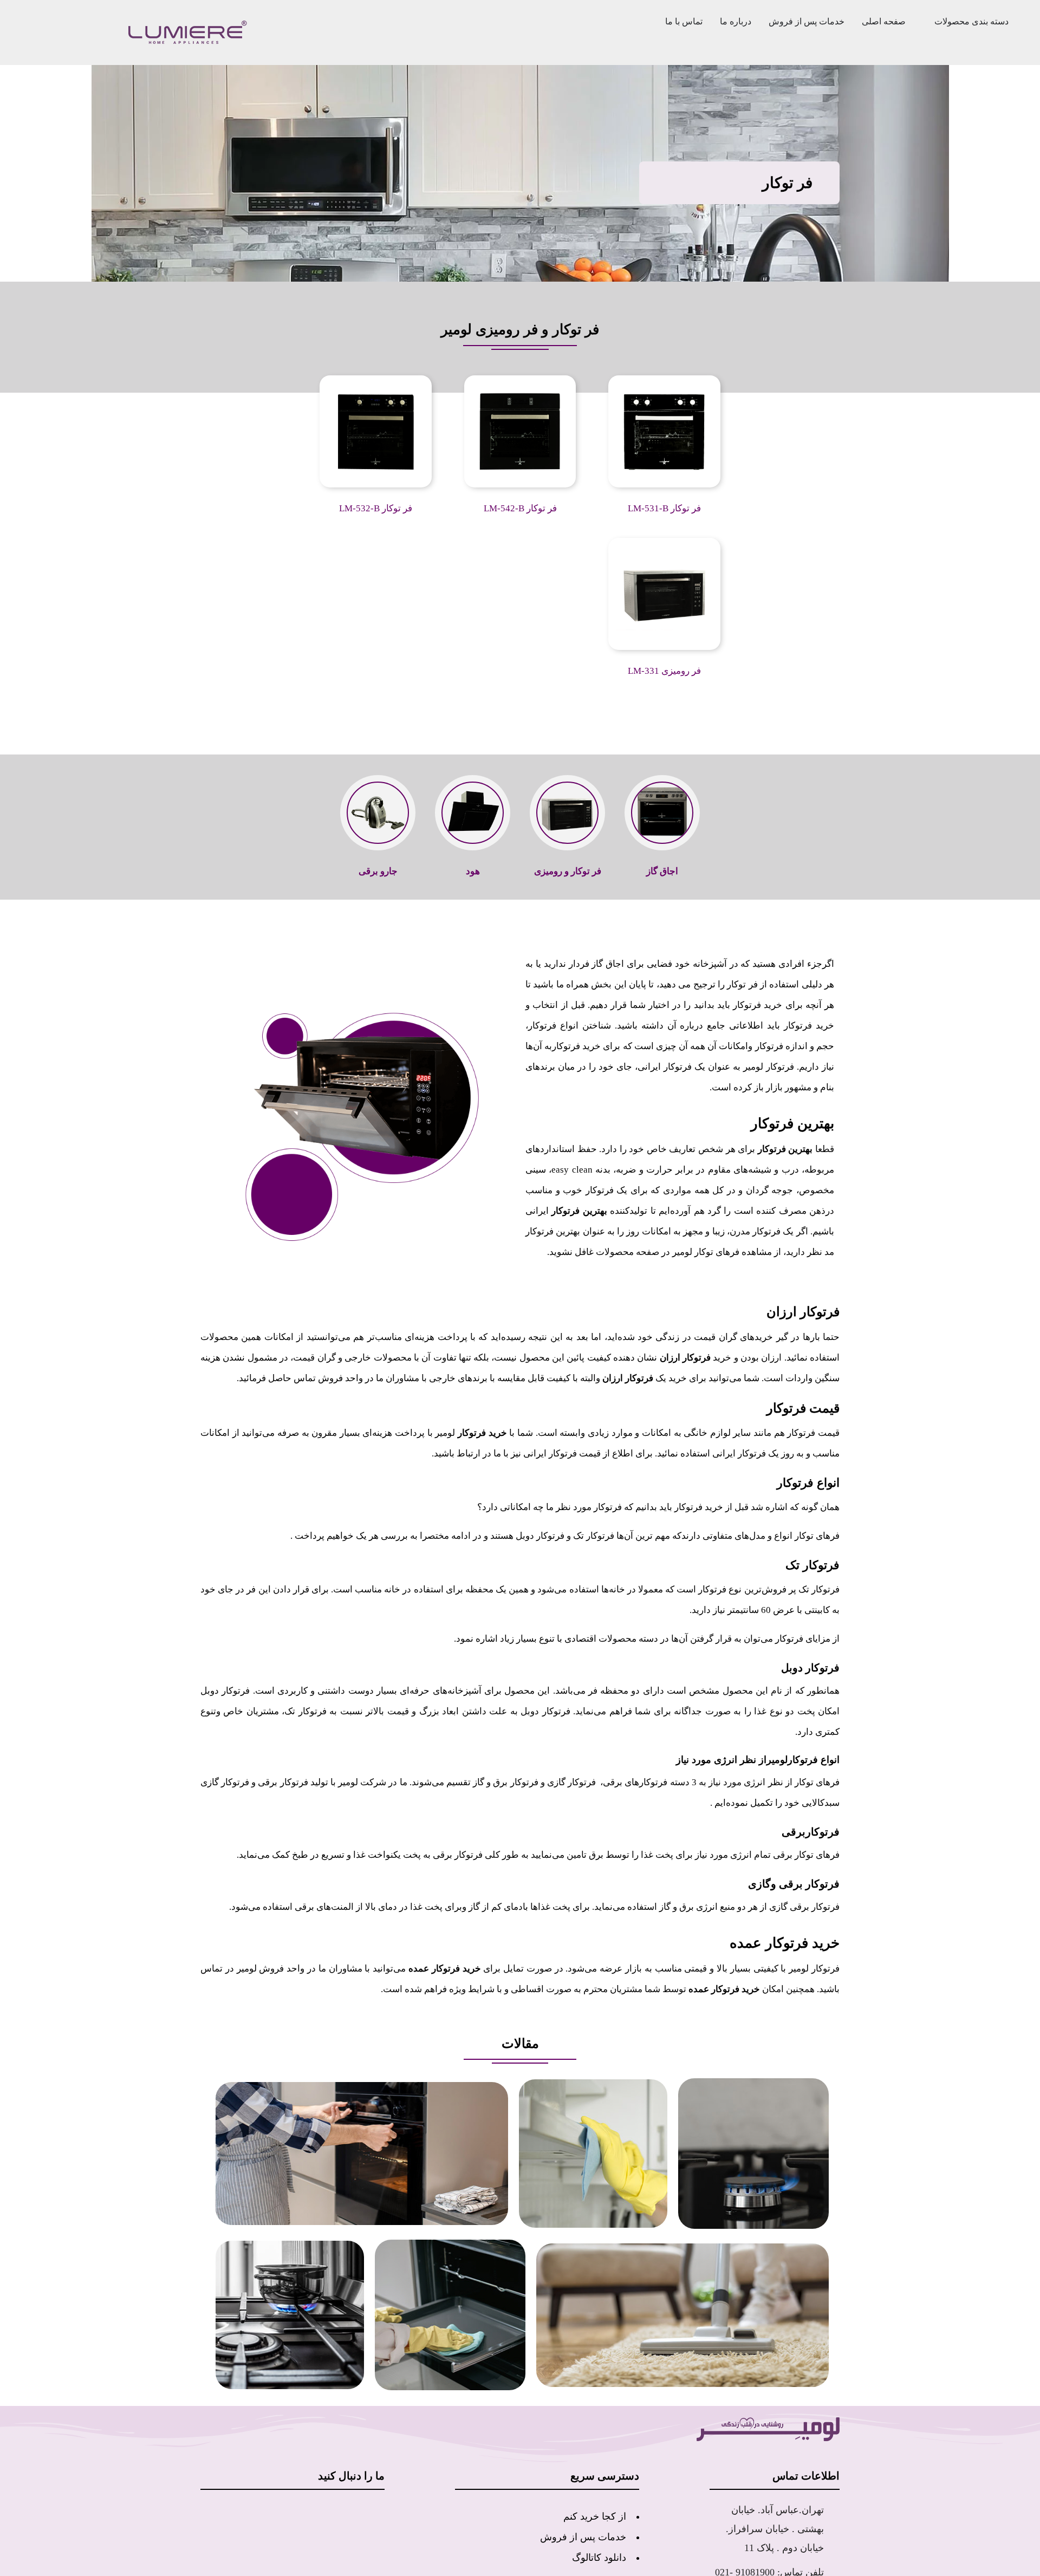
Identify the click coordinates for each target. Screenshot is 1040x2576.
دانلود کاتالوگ (599, 2516)
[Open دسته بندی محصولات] (930, 22)
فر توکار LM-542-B (520, 509)
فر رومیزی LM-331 (665, 671)
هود (473, 871)
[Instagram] (336, 2473)
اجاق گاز (662, 871)
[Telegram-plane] (302, 2473)
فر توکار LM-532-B (376, 509)
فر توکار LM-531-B (665, 509)
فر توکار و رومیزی (567, 871)
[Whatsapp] (371, 2473)
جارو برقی (378, 871)
